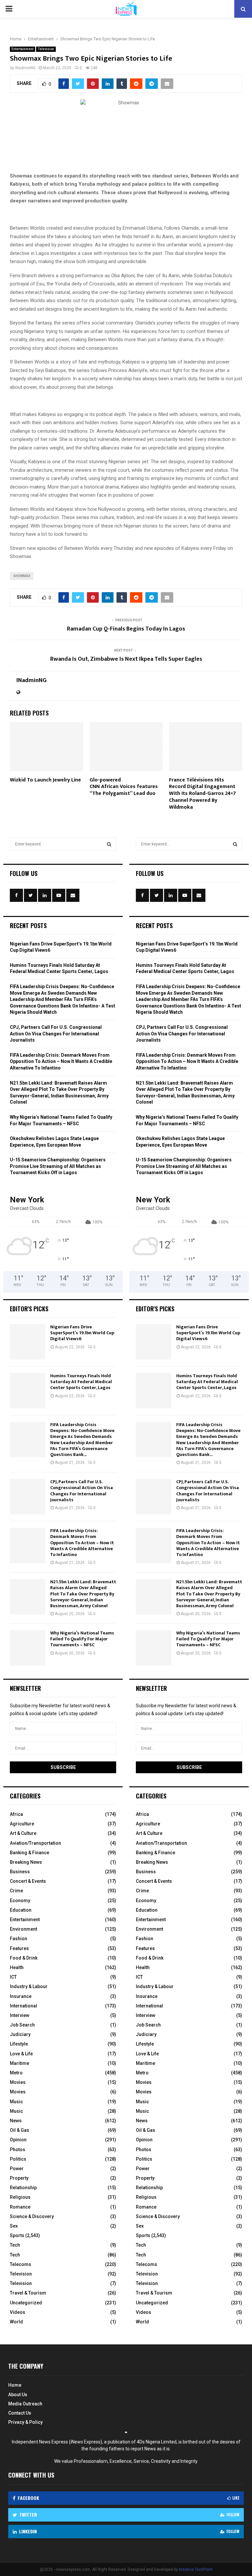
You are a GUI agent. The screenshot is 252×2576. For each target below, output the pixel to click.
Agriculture (22, 1824)
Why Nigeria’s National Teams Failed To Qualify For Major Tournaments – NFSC (82, 1639)
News (16, 2121)
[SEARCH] (109, 844)
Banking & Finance (30, 1853)
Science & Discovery (32, 2216)
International (23, 2006)
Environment (23, 1929)
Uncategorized (26, 2303)
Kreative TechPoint (196, 2569)
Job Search (22, 2025)
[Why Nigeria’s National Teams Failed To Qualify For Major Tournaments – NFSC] (28, 1648)
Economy (20, 1901)
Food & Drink (24, 1958)
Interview (20, 2015)
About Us (18, 2395)
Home (15, 2385)
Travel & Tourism (28, 2293)
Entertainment (22, 49)
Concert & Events (28, 1881)
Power (17, 2169)
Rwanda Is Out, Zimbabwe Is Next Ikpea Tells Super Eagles (126, 659)
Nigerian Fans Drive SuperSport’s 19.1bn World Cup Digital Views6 (82, 1333)
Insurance (21, 1996)
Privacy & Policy (25, 2422)
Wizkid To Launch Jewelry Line (45, 780)
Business (20, 1872)
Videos (18, 2312)
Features (19, 1948)
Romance (20, 2207)
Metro (16, 2073)
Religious (20, 2197)
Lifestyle (19, 2044)
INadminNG (25, 68)
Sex (14, 2226)
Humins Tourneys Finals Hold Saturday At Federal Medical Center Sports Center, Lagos (81, 1382)
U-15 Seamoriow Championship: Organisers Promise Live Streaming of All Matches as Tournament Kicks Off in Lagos (58, 1166)
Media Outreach (25, 2404)
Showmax (22, 576)
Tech (15, 2245)
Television (46, 49)
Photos (18, 2150)
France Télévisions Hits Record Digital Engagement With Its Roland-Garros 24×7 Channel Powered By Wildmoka (202, 794)
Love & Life (21, 2054)
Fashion (19, 1939)
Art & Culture (23, 1833)
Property (19, 2178)
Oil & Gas (20, 2130)
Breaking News (26, 1862)
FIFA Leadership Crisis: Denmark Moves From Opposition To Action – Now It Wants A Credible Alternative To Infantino (61, 1061)
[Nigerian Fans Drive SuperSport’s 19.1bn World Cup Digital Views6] (28, 1342)
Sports (17, 2235)
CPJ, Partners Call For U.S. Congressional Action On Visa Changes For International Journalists (56, 1034)
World (16, 2322)
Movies (18, 2082)
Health (17, 1967)
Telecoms (21, 2264)
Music (16, 2102)
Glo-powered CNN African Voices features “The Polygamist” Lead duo (124, 787)
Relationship (23, 2188)
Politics (18, 2159)
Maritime (20, 2063)
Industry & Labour (29, 1986)
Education (21, 1910)
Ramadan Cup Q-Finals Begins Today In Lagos (126, 629)
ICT (13, 1977)
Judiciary (20, 2034)
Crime (16, 1891)
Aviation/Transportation (35, 1843)
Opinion (18, 2140)
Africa (16, 1814)
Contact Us (20, 2413)
